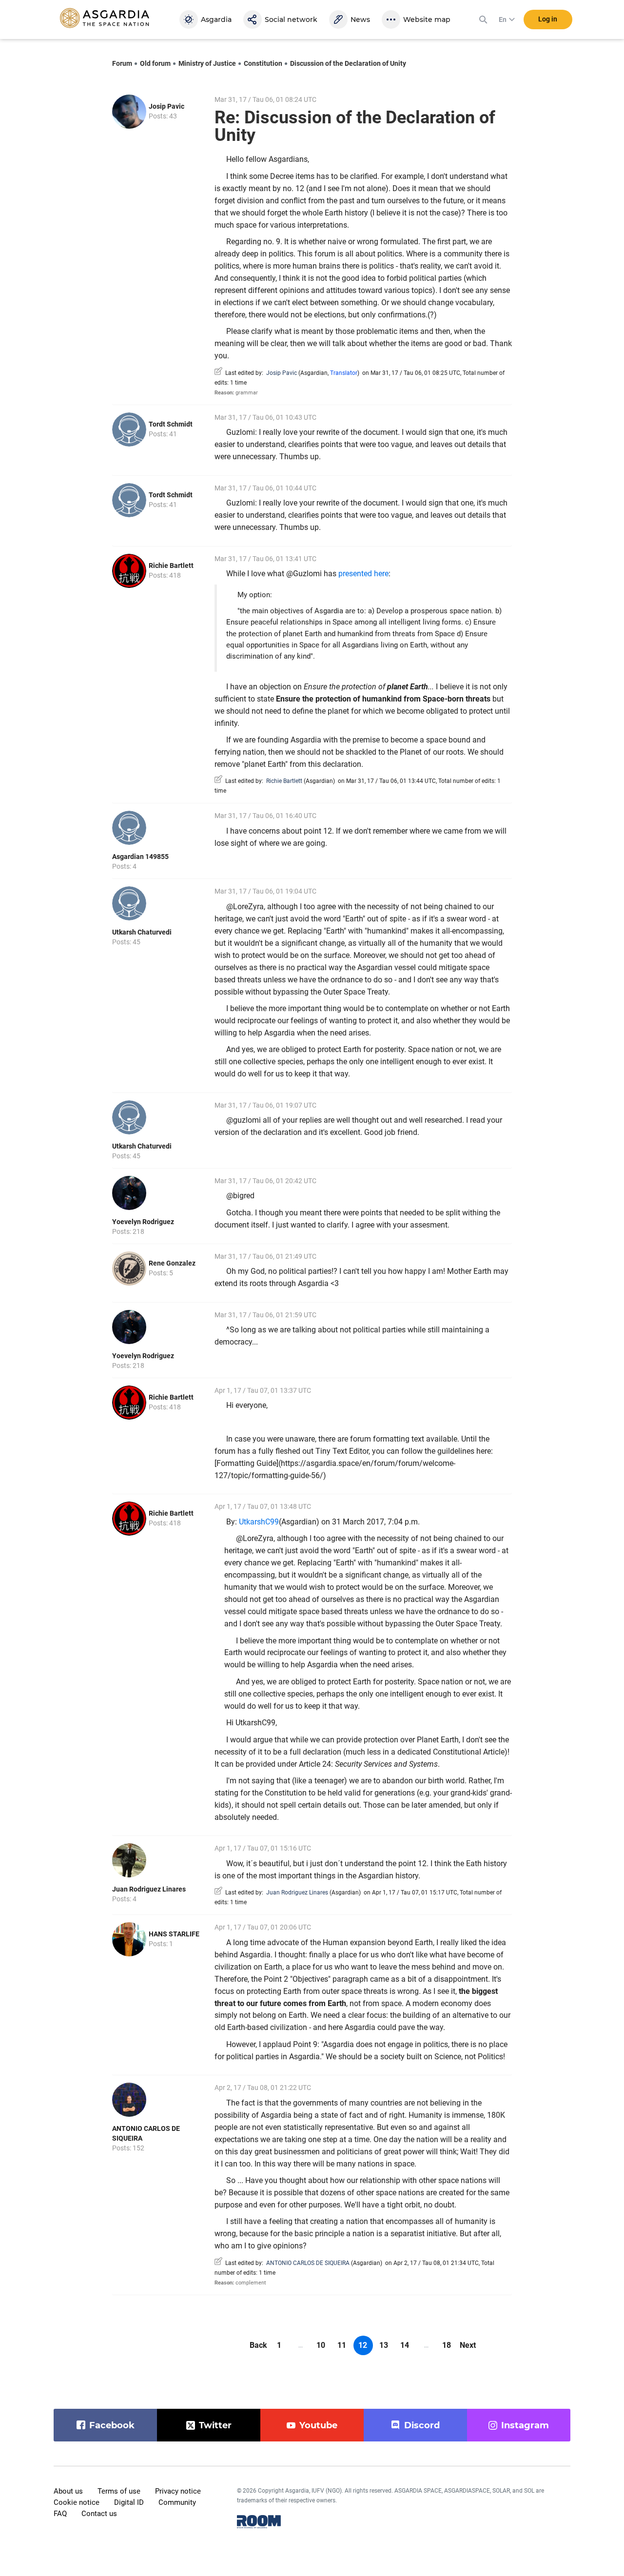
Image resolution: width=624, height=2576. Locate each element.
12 (363, 2345)
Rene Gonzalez (172, 1263)
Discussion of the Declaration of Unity (348, 63)
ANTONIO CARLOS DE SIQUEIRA (308, 2263)
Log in (548, 19)
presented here (363, 574)
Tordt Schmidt (171, 424)
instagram (525, 2425)
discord (422, 2425)
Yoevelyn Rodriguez (143, 1222)
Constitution (263, 63)
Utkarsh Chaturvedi (142, 932)
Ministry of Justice (207, 63)
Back (258, 2345)
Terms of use (119, 2491)
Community (177, 2502)
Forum (122, 63)
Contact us (99, 2514)
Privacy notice (178, 2491)
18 (447, 2345)
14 (405, 2345)
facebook (112, 2425)
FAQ (60, 2514)
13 (384, 2345)
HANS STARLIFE (174, 1934)
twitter (215, 2425)
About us (68, 2491)
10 (321, 2345)
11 (342, 2345)
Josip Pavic (166, 106)
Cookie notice (77, 2502)
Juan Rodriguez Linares (149, 1889)
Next (468, 2345)
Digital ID (129, 2502)
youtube (318, 2425)
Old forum (155, 63)
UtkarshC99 (259, 1522)
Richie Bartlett (171, 566)
